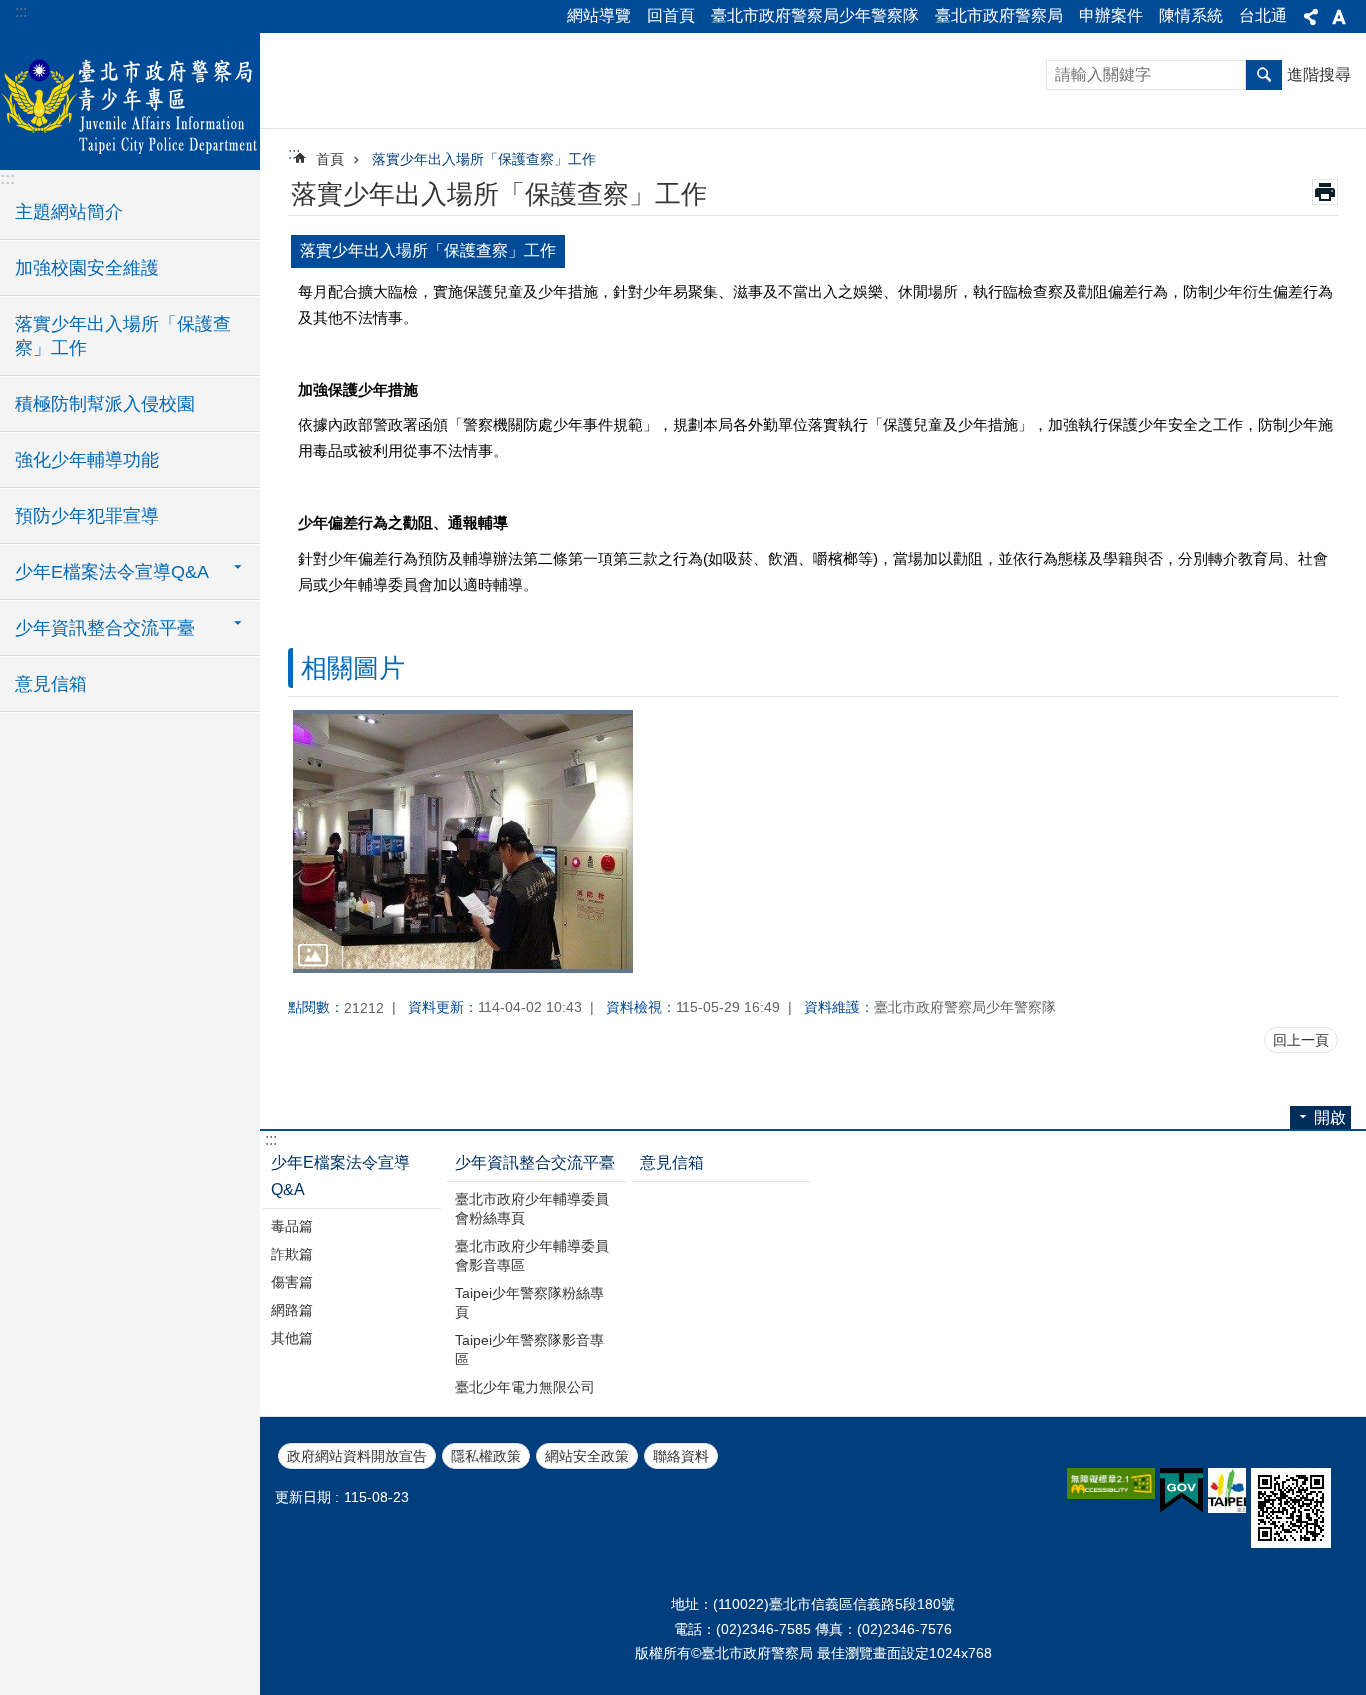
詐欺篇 (292, 1254)
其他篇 (292, 1338)
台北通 (1263, 15)
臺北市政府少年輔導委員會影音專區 (532, 1255)
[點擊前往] (463, 841)
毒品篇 (292, 1226)
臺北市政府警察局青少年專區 (130, 100)
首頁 (330, 159)
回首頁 (671, 15)
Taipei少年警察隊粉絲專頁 (529, 1302)
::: (21, 11)
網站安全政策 (587, 1456)
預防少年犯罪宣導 (87, 516)
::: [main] (294, 153)
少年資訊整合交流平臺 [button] (105, 628)
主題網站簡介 (69, 212)
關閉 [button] (1311, 17)
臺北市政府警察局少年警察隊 (815, 15)
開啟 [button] (1330, 1117)
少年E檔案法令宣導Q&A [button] (112, 572)
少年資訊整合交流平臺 (535, 1162)
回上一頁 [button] (1301, 1040)
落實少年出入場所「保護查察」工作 (123, 336)
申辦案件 (1111, 15)
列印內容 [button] (1325, 192)
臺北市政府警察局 (999, 15)
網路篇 (292, 1310)
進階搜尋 (1319, 74)
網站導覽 (599, 15)
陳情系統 (1191, 15)
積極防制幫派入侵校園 (105, 404)
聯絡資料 (681, 1456)
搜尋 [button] (1264, 75)
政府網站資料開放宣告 (357, 1456)
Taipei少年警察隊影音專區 (529, 1349)
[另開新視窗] (1111, 1483)
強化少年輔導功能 (87, 460)
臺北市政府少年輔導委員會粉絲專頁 (532, 1208)
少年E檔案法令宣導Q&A (340, 1176)
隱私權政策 (486, 1456)
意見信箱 (51, 684)
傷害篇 (292, 1282)
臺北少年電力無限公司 (525, 1387)
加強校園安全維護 (87, 268)
